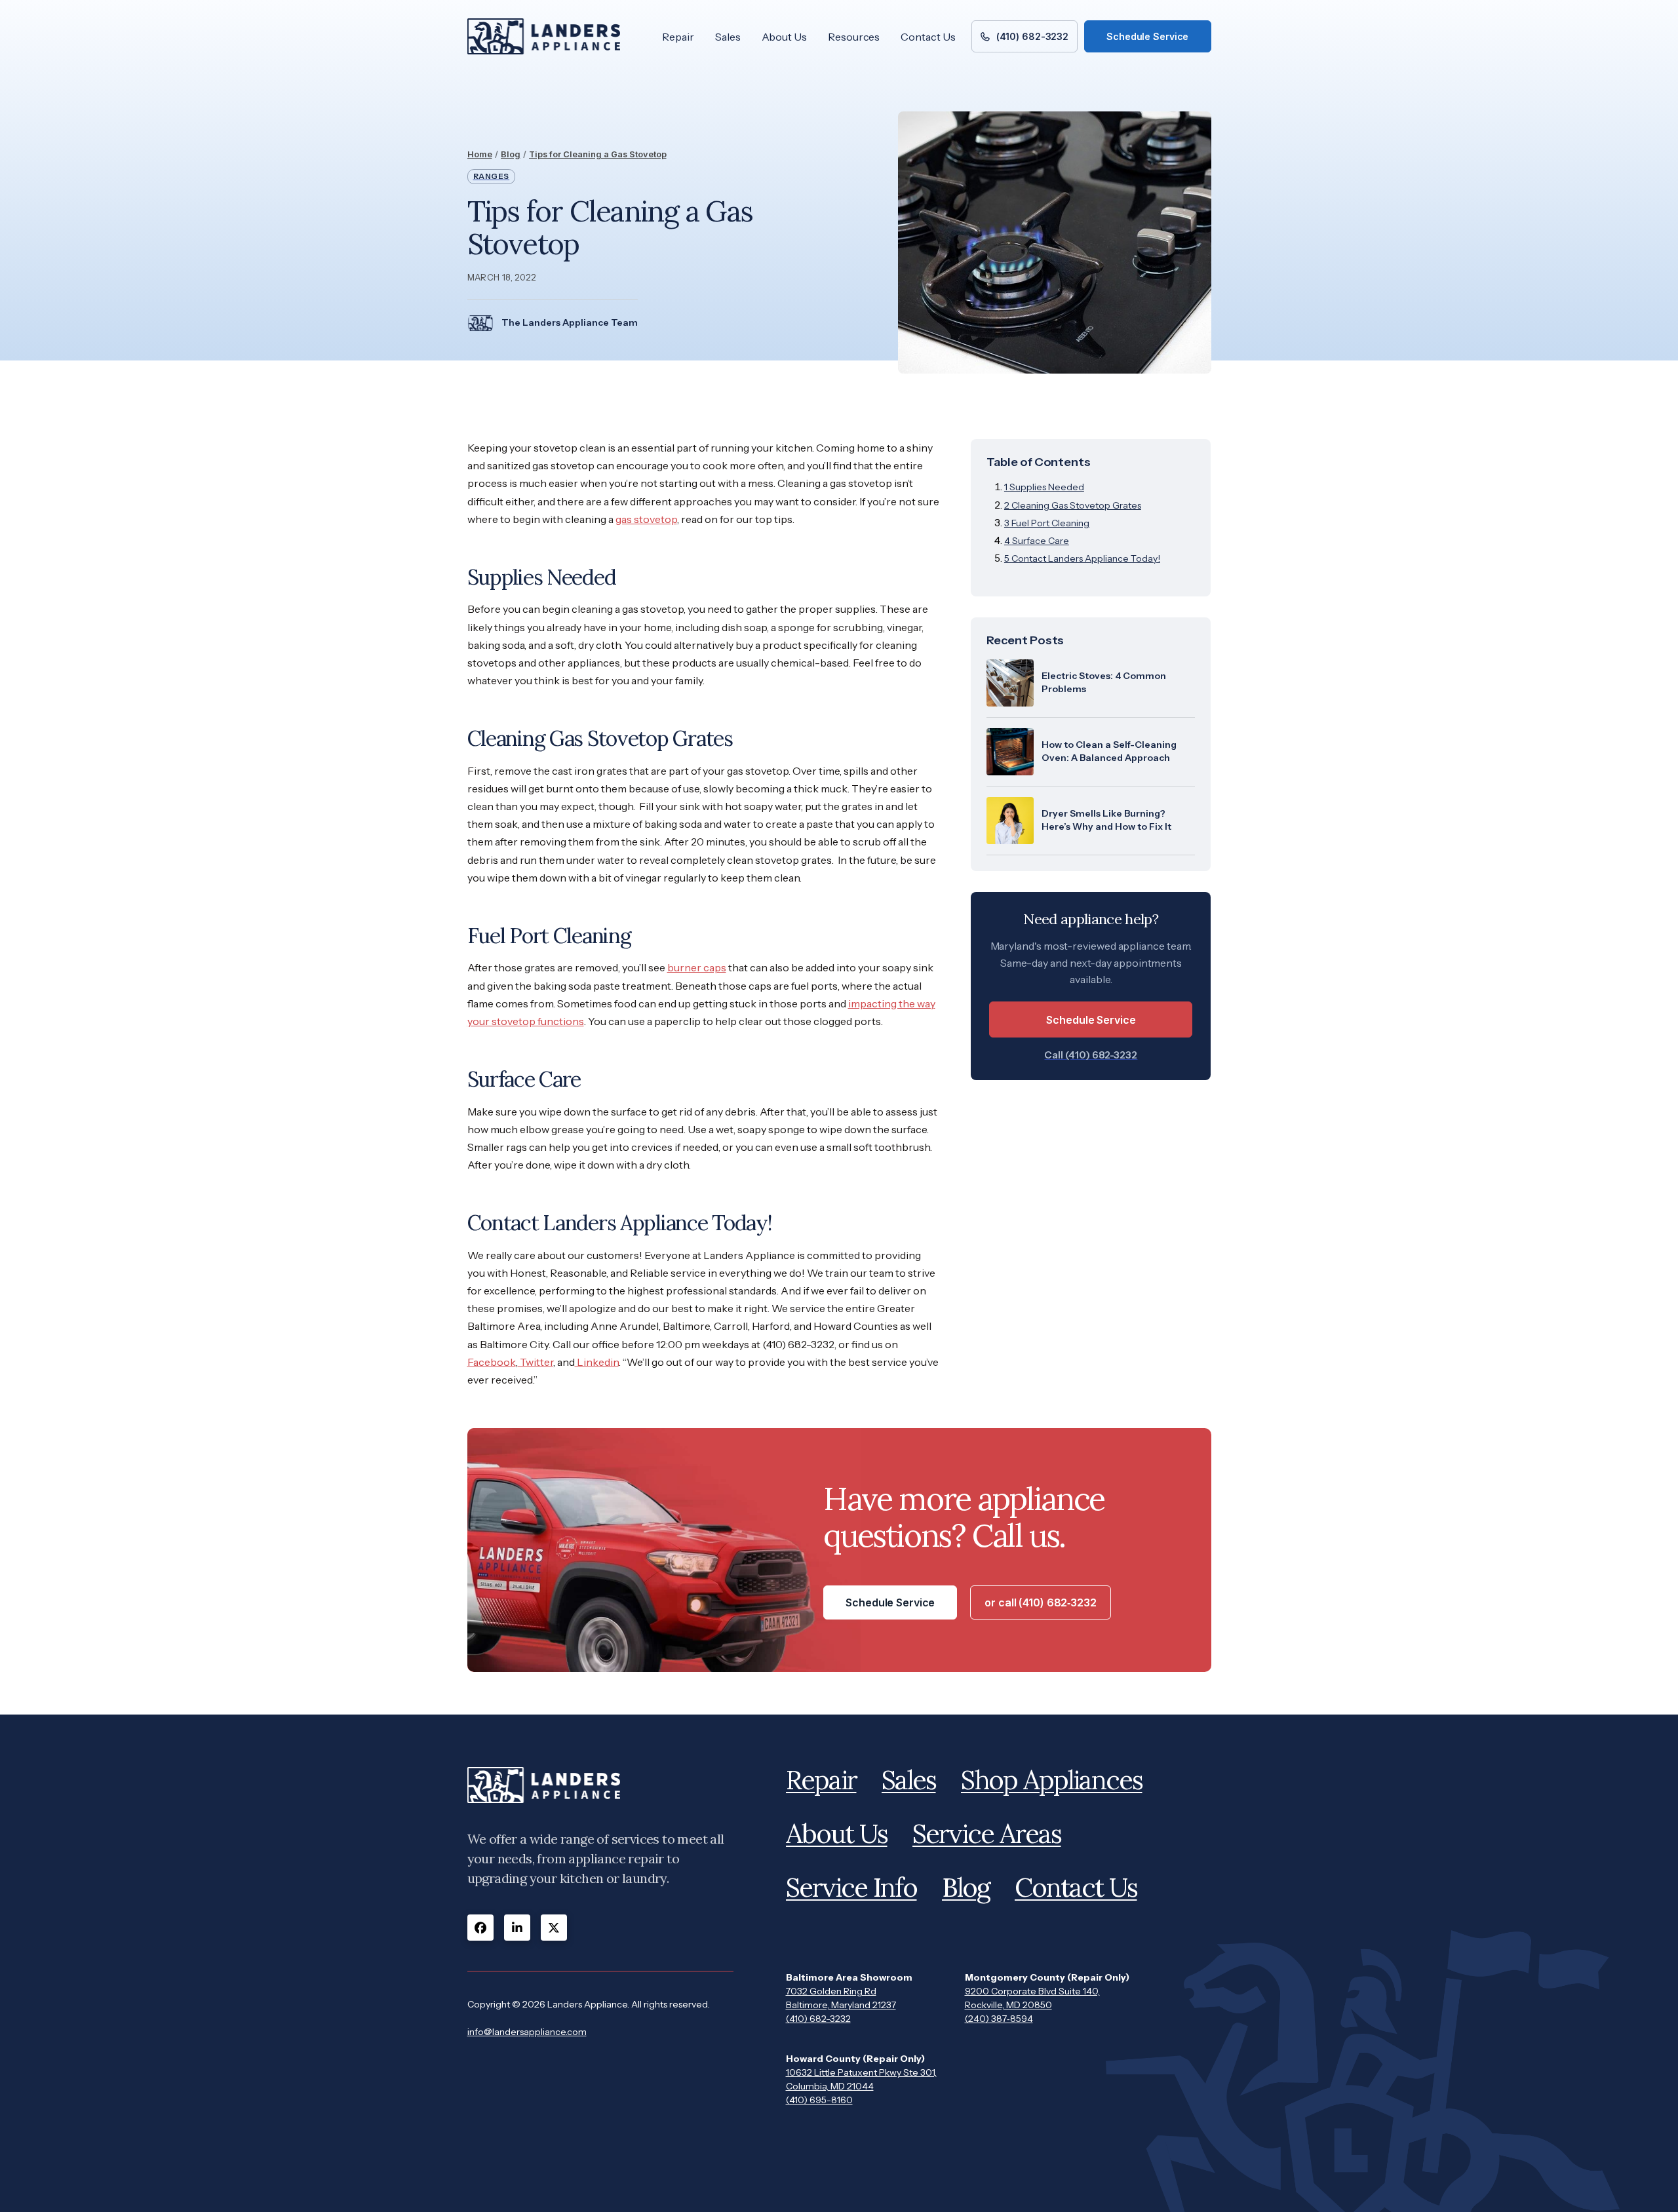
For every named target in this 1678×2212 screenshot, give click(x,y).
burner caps (697, 967)
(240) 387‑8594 (999, 2019)
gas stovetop (646, 519)
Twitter (536, 1362)
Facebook (492, 1362)
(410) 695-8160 (819, 2100)
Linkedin (597, 1362)
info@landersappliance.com (527, 2032)
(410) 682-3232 (818, 2019)
